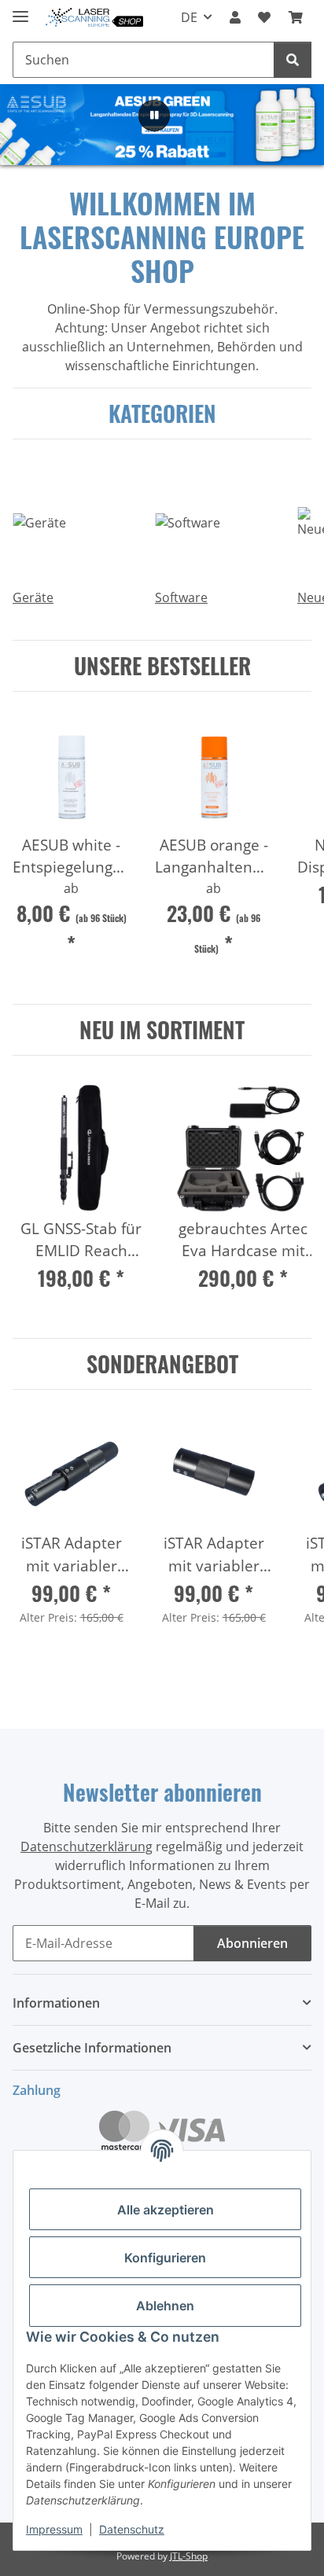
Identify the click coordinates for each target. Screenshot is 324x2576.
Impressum (54, 2529)
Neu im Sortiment (162, 1030)
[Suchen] (293, 60)
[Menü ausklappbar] (20, 10)
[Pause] (154, 116)
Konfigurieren (165, 2258)
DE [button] (189, 17)
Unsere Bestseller (162, 666)
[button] (235, 17)
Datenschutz (132, 2529)
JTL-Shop (189, 2556)
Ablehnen (165, 2306)
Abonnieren (252, 1943)
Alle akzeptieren (166, 2210)
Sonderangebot (162, 1364)
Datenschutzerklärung (87, 1847)
